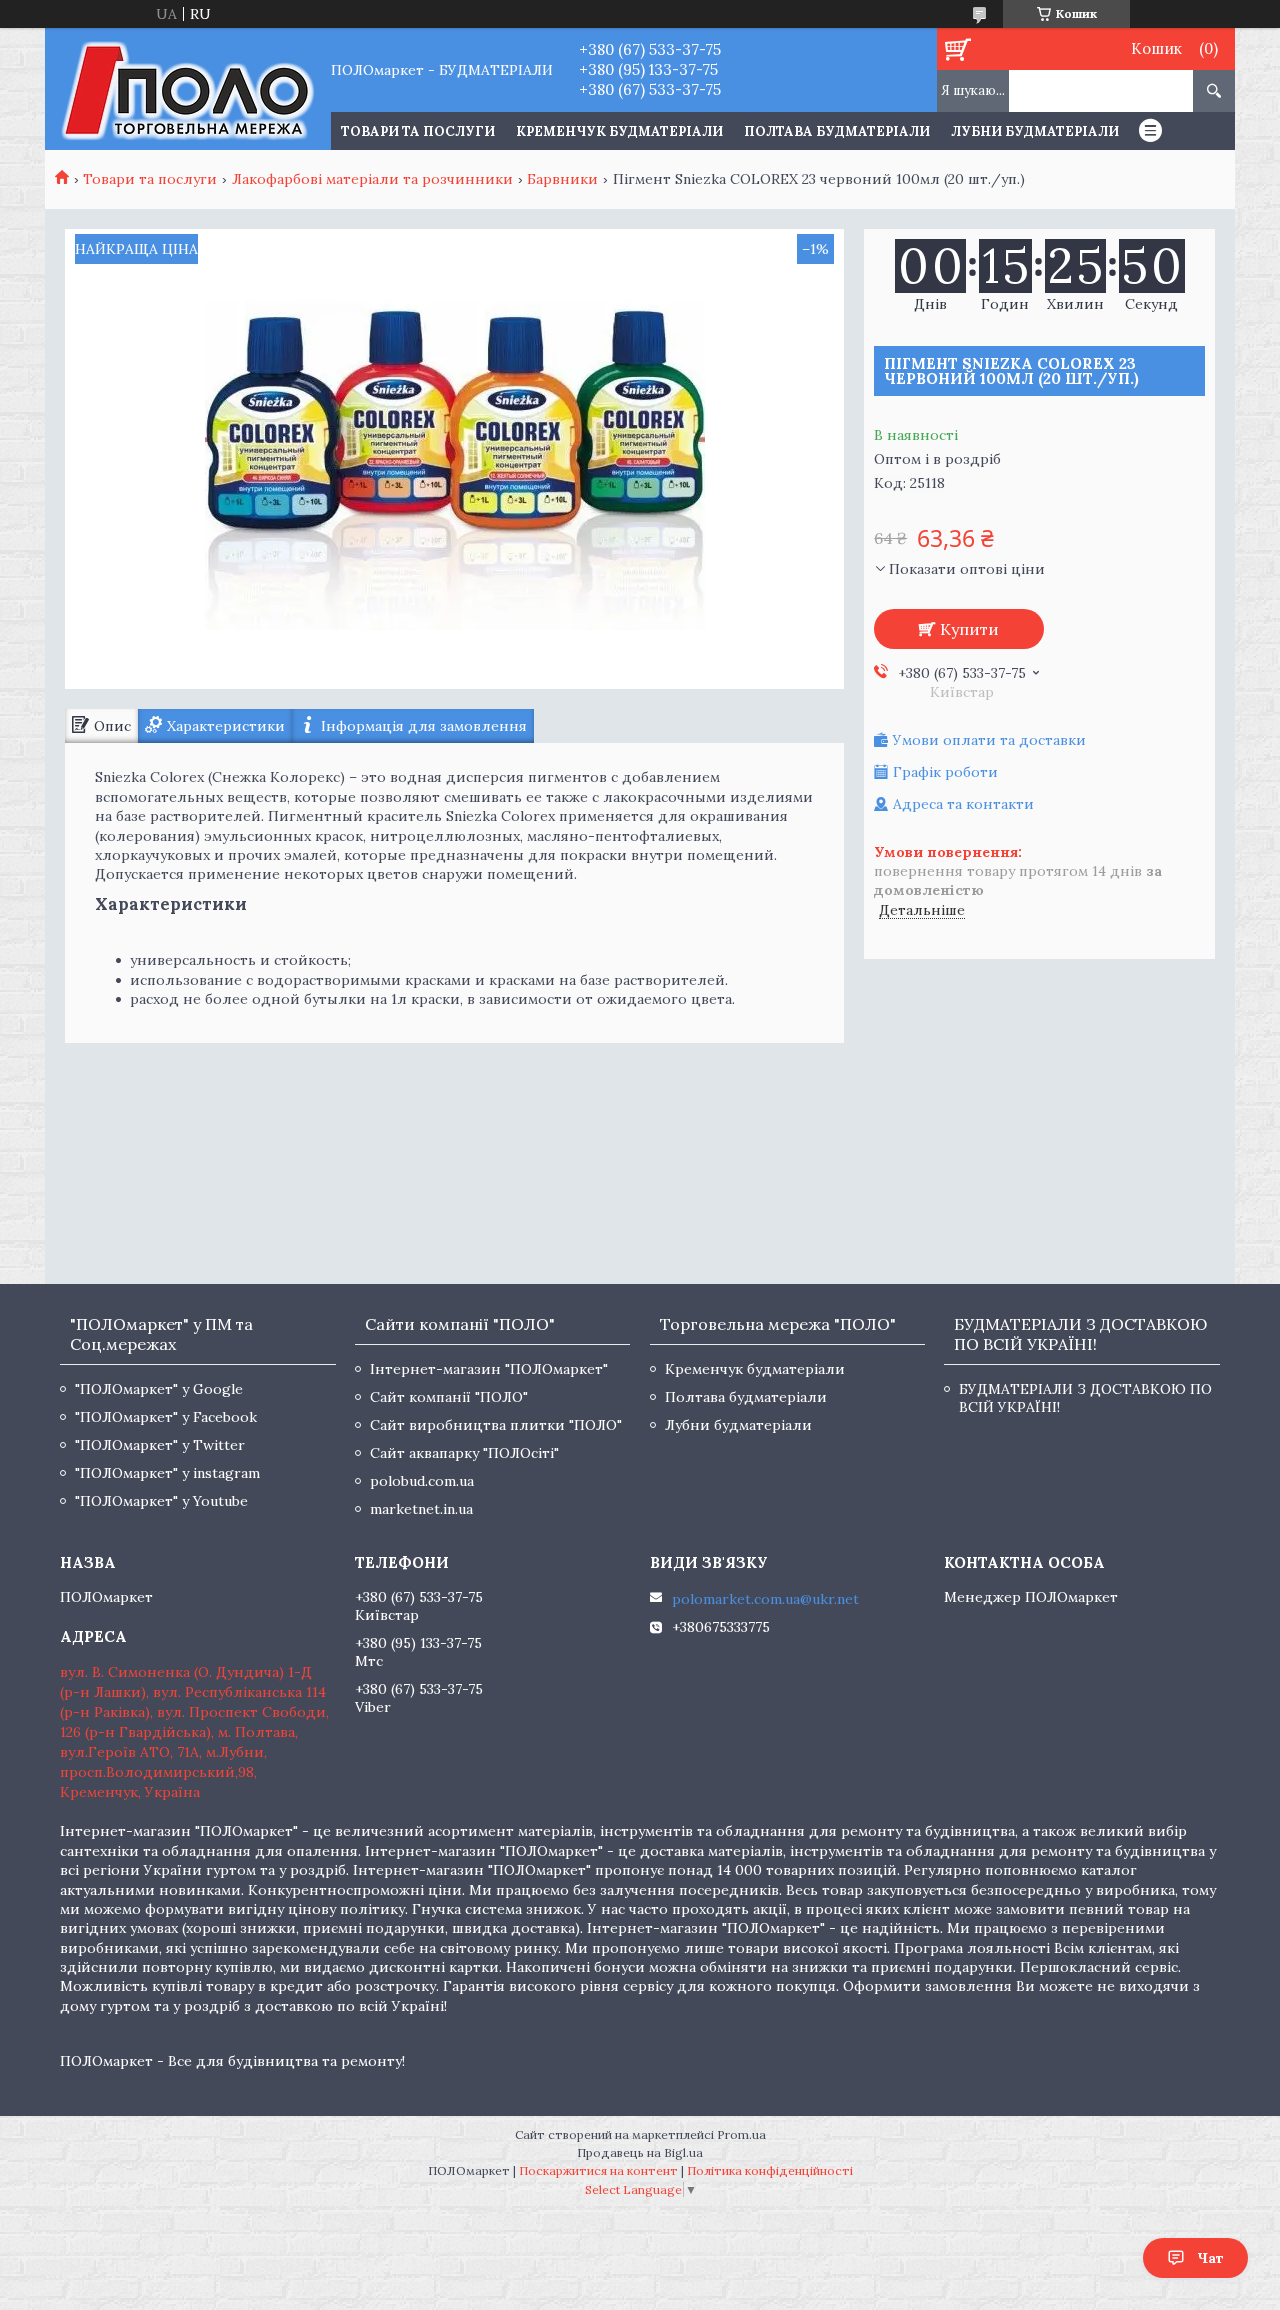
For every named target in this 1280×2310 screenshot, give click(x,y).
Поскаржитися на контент (598, 2170)
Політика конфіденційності (770, 2170)
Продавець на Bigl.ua (640, 2152)
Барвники (562, 179)
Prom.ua (741, 2134)
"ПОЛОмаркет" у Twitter (160, 1445)
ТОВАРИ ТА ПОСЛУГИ (418, 131)
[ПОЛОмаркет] (187, 89)
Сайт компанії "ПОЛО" (449, 1397)
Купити (969, 629)
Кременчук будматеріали (619, 131)
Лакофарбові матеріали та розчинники (372, 179)
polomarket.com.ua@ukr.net (765, 1599)
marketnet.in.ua (421, 1509)
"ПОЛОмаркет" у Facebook (166, 1417)
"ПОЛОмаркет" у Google (159, 1389)
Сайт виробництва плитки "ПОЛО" (496, 1425)
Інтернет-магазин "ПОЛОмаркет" (489, 1369)
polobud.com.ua (422, 1481)
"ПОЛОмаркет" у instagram (167, 1473)
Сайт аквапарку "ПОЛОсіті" (464, 1453)
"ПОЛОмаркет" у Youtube (161, 1501)
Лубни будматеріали (1035, 131)
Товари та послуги (150, 179)
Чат (1210, 2258)
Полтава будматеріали (837, 131)
